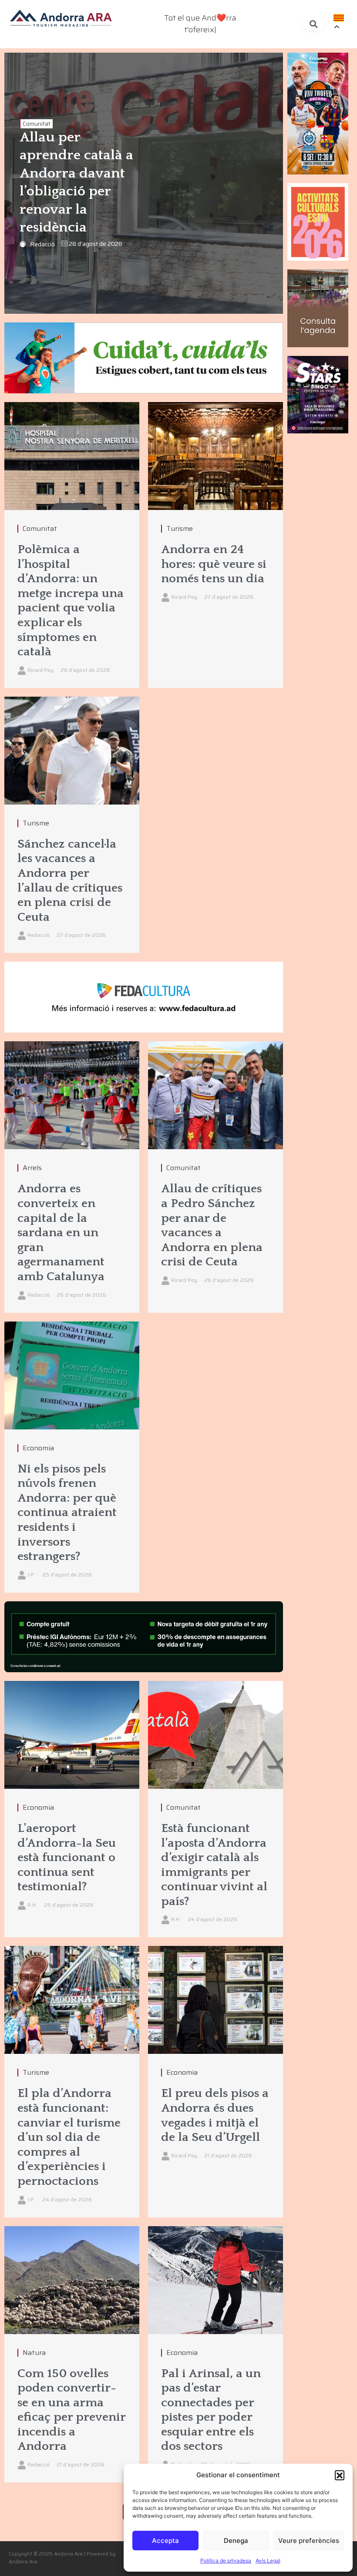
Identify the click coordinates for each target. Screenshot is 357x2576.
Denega (236, 2541)
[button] (340, 2475)
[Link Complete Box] (72, 545)
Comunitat (37, 124)
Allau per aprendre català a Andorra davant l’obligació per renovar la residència (76, 183)
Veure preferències (309, 2541)
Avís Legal (268, 2561)
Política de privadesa (226, 2561)
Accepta (165, 2541)
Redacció (42, 244)
